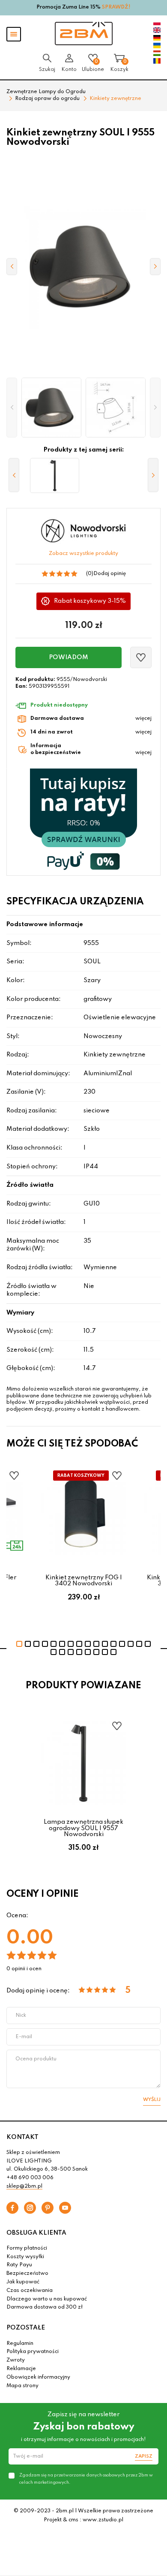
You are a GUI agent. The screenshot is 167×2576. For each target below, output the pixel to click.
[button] (12, 408)
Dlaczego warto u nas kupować (47, 2299)
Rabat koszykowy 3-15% (91, 601)
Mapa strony (22, 2386)
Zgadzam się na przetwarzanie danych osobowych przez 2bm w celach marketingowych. (86, 2479)
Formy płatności (27, 2248)
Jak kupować (23, 2282)
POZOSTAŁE (26, 2328)
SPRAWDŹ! (116, 7)
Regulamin (20, 2344)
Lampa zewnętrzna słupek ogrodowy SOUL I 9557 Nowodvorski (83, 1828)
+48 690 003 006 (30, 2178)
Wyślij (152, 2100)
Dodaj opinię (110, 574)
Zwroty (16, 2360)
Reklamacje (21, 2369)
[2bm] (84, 34)
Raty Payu (19, 2265)
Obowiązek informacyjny (38, 2377)
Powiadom (69, 657)
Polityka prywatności (33, 2352)
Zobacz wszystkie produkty (83, 554)
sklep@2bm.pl (24, 2186)
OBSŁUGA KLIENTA (36, 2233)
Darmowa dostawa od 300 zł (45, 2307)
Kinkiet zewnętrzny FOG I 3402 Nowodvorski (84, 1581)
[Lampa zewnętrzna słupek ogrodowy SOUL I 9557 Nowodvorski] (55, 475)
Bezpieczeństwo (27, 2274)
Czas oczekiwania (30, 2291)
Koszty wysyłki (25, 2257)
